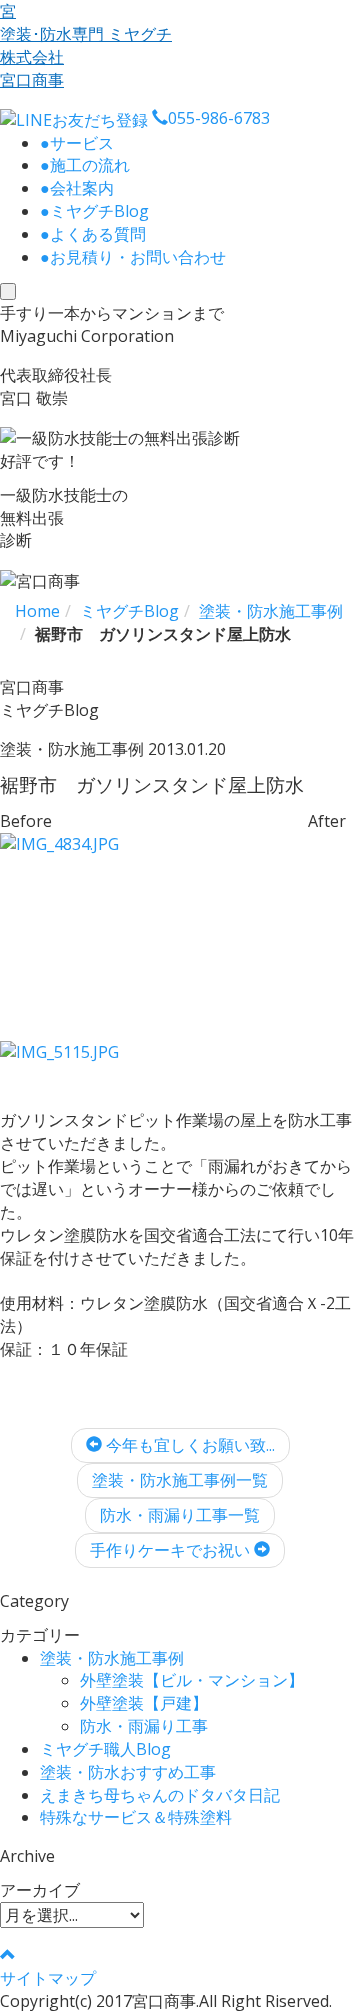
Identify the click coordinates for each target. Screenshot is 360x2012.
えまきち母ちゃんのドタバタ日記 (160, 1795)
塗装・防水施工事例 (112, 1658)
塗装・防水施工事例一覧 (180, 1480)
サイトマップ (48, 1978)
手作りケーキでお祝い (172, 1550)
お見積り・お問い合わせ (133, 257)
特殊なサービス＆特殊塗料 (136, 1817)
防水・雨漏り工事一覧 (180, 1515)
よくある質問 (93, 234)
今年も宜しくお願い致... (188, 1445)
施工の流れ (85, 165)
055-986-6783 (219, 118)
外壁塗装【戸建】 (144, 1703)
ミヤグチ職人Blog (105, 1749)
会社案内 (77, 188)
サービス (77, 143)
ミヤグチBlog (94, 211)
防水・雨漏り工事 (144, 1726)
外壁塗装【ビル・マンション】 (192, 1680)
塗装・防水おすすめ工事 (128, 1772)
